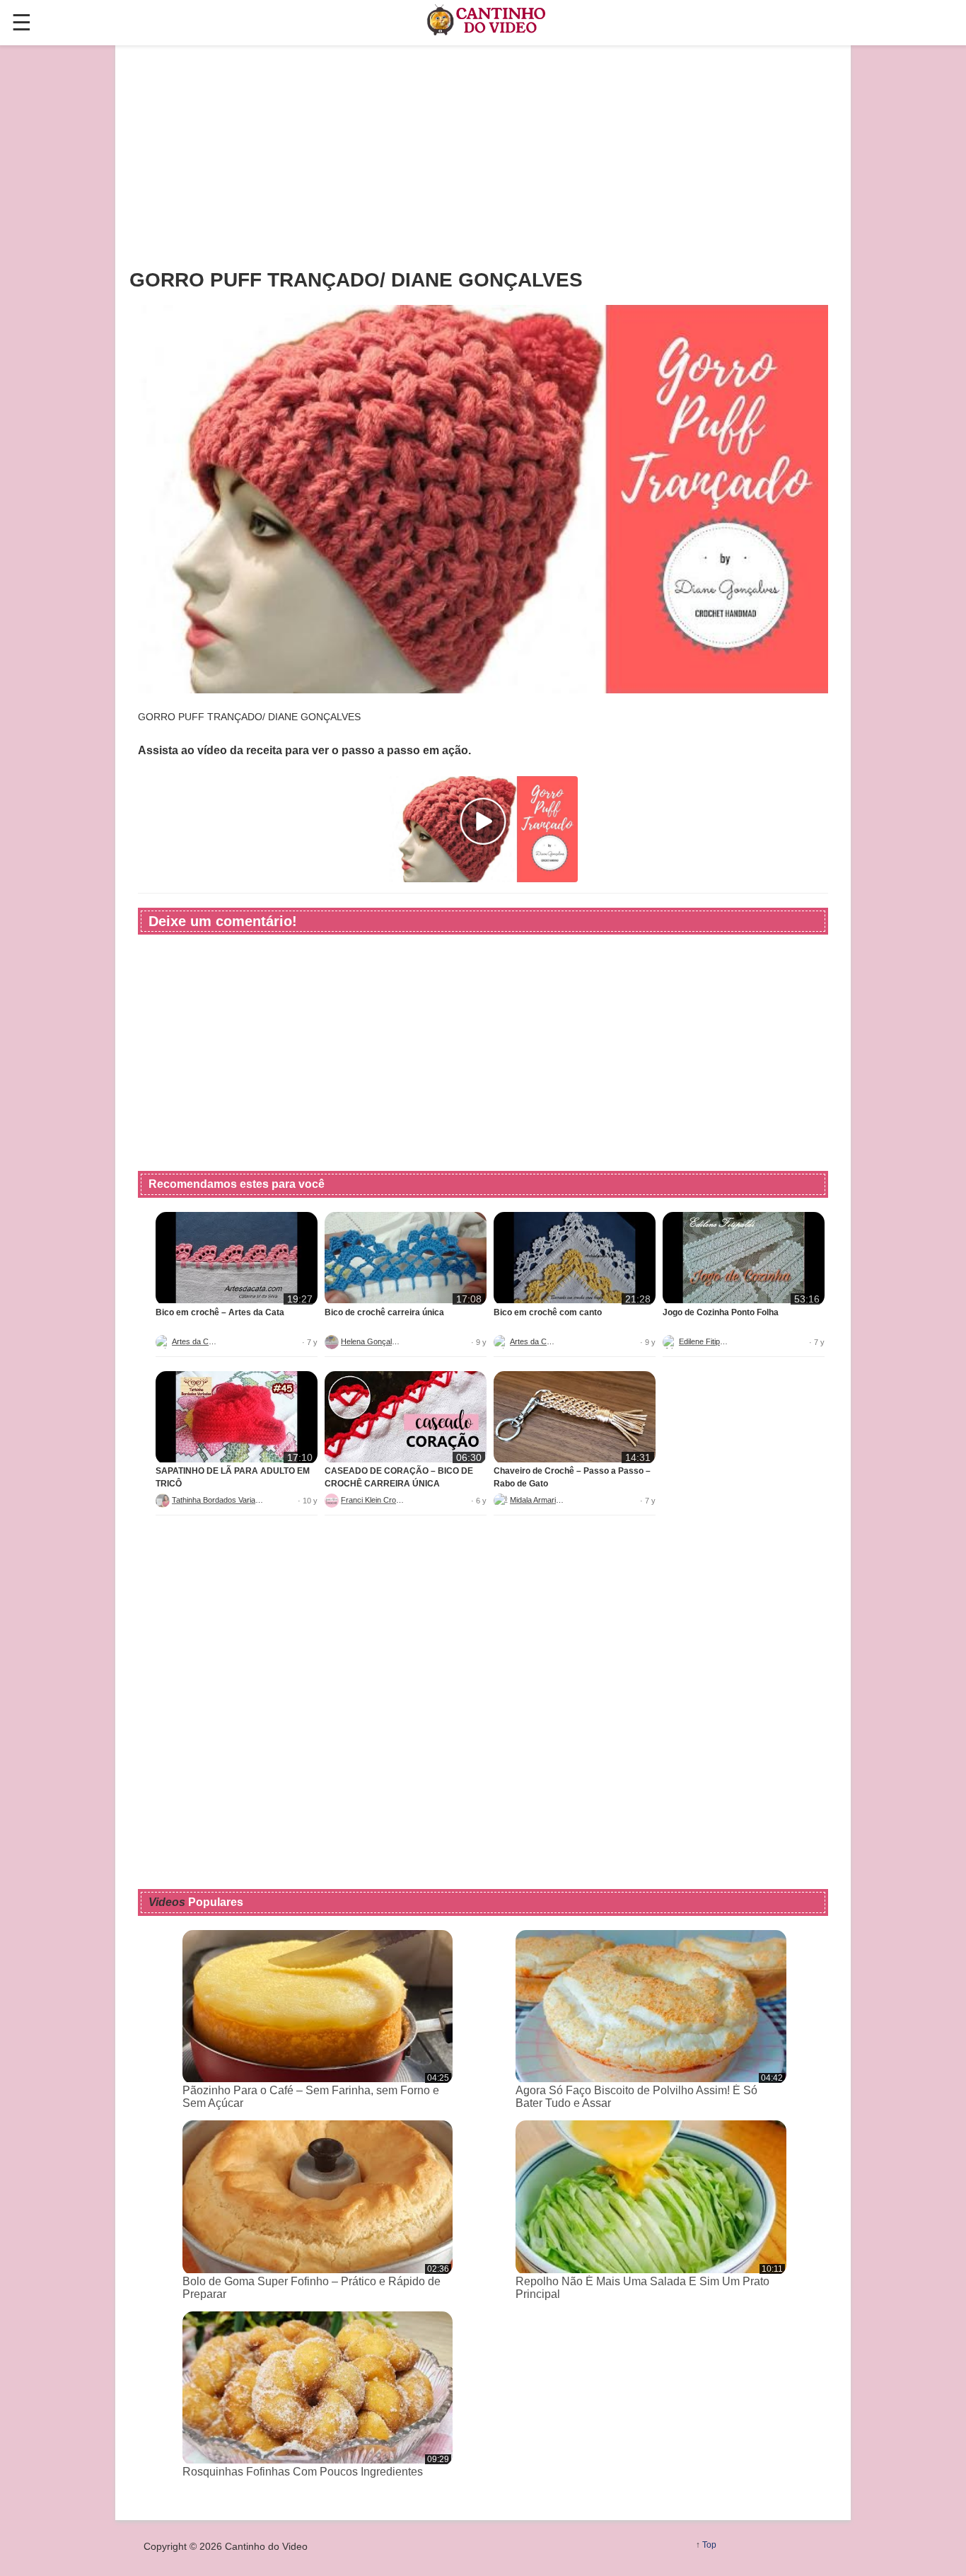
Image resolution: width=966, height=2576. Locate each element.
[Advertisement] (483, 156)
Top (709, 2545)
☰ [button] (22, 23)
